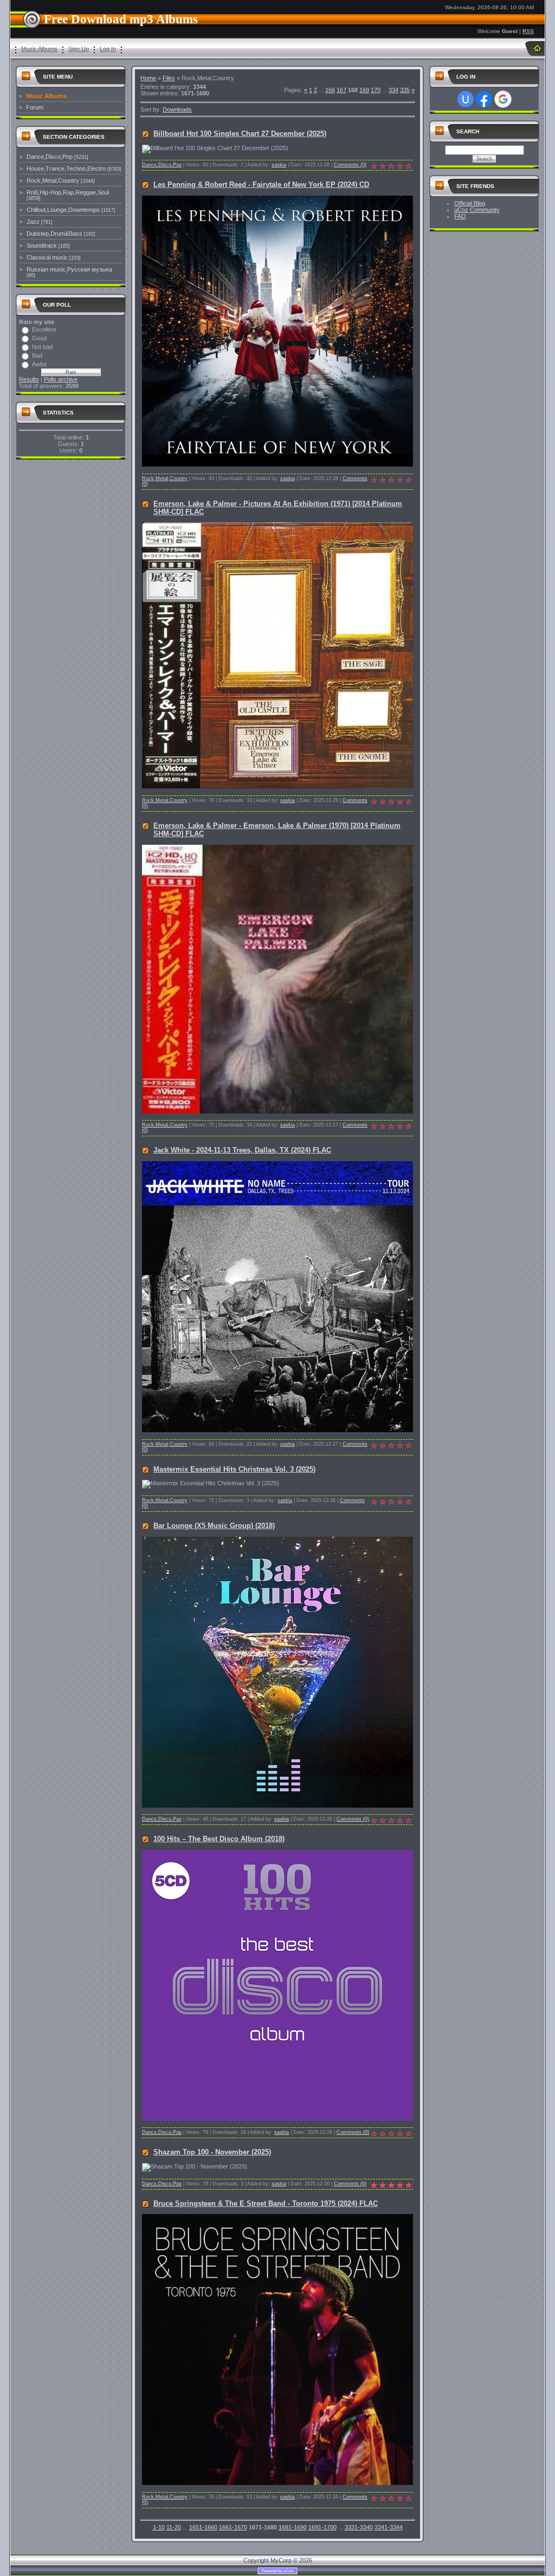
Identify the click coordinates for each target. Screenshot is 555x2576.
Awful (39, 364)
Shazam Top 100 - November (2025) (212, 2152)
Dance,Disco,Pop (50, 157)
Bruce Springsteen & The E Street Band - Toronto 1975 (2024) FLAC (266, 2203)
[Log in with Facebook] (484, 99)
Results (29, 379)
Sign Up (79, 49)
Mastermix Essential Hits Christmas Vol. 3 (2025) (234, 1469)
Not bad (42, 347)
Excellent (44, 329)
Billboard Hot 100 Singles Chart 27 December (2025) (240, 134)
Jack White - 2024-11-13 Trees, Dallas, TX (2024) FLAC (242, 1150)
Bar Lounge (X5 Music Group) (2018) (214, 1526)
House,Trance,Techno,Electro (66, 169)
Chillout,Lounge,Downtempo (63, 210)
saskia (279, 165)
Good (39, 338)
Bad (37, 355)
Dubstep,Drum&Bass (54, 234)
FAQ (460, 216)
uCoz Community (477, 210)
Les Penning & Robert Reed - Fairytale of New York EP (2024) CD (261, 185)
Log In (108, 49)
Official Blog (470, 203)
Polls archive (61, 379)
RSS (528, 31)
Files (169, 78)
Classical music (47, 257)
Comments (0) (350, 165)
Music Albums (39, 49)
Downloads (177, 109)
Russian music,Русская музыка (69, 269)
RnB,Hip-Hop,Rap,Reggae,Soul (68, 192)
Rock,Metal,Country (53, 180)
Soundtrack (42, 245)
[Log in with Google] (503, 99)
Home (148, 78)
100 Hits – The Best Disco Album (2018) (219, 1839)
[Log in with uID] (466, 99)
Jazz (33, 222)
